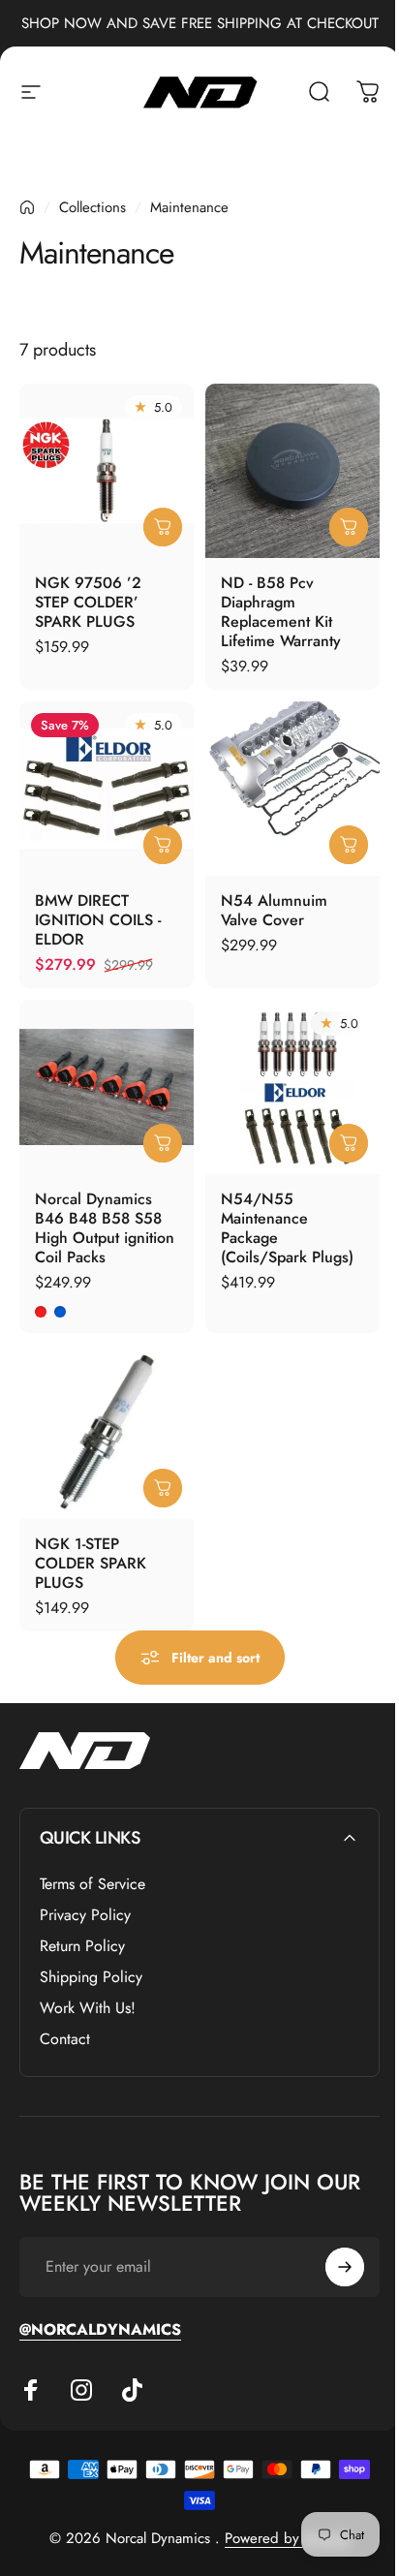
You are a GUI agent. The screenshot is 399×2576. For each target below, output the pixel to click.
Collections (92, 207)
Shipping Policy (91, 1977)
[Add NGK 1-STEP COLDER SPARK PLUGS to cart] (163, 1487)
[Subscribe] (345, 2267)
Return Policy (82, 1946)
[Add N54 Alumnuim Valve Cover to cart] (349, 844)
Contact (65, 2039)
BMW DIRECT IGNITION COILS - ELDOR (98, 919)
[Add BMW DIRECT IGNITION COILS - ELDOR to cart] (163, 844)
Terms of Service (92, 1884)
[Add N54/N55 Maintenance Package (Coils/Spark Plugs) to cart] (349, 1142)
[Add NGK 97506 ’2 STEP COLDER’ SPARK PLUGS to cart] (163, 526)
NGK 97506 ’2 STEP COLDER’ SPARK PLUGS (88, 601)
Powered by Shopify (288, 2538)
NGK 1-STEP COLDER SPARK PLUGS (91, 1562)
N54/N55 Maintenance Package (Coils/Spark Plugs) (287, 1227)
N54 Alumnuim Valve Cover (274, 909)
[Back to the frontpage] (27, 207)
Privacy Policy (85, 1915)
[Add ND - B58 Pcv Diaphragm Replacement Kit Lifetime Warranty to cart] (349, 526)
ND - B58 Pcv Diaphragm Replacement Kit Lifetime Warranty (281, 611)
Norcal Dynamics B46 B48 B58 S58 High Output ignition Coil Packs (105, 1227)
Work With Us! (88, 2008)
